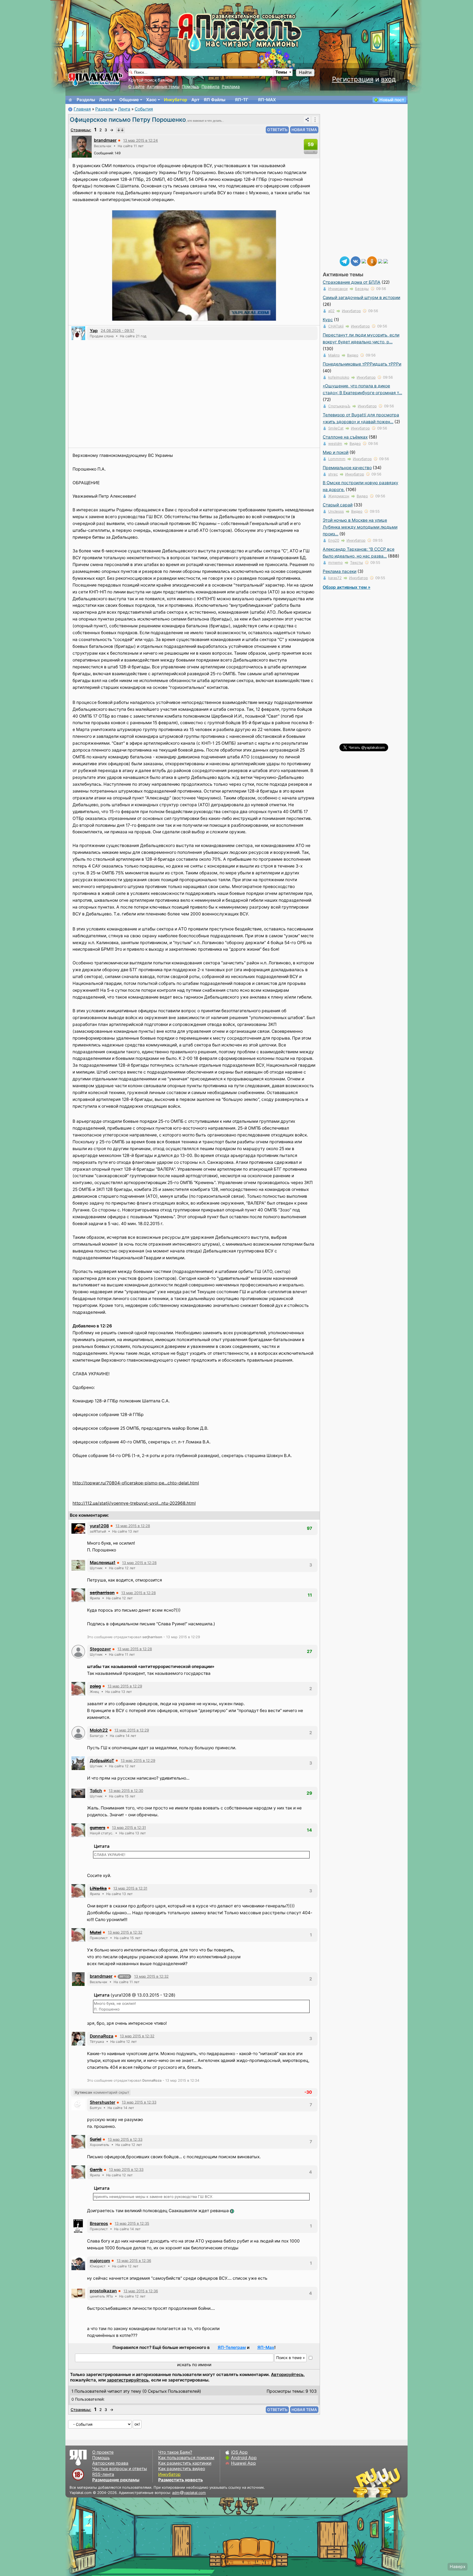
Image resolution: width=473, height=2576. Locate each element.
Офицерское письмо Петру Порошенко (128, 120)
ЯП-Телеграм (232, 2347)
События (144, 109)
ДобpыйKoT (102, 1761)
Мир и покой (336, 452)
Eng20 (334, 540)
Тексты (357, 562)
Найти (305, 72)
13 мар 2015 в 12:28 (133, 1526)
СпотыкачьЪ (339, 406)
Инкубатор (176, 100)
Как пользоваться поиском (186, 2458)
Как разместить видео (182, 2469)
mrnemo (335, 562)
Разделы (86, 100)
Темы (281, 72)
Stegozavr (100, 1649)
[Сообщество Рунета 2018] (361, 2482)
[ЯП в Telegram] (345, 261)
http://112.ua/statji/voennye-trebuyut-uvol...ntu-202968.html (134, 1503)
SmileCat (336, 428)
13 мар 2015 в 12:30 (126, 1791)
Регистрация (353, 79)
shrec (333, 474)
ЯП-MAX (267, 100)
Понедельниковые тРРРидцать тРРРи (362, 364)
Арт (195, 100)
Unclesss (336, 511)
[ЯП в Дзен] (364, 261)
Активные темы (163, 87)
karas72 (335, 578)
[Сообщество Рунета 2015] (377, 2482)
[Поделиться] (307, 120)
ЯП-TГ (242, 100)
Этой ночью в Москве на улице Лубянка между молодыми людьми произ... (360, 527)
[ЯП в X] (380, 261)
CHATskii (336, 326)
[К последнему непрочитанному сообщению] (120, 130)
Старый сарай (338, 505)
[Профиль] (82, 146)
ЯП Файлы (214, 100)
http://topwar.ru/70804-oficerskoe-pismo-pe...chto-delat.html (136, 1483)
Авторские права (110, 2463)
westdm (335, 443)
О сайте (136, 87)
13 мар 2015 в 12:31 (129, 1827)
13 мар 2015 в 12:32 (125, 1932)
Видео (353, 355)
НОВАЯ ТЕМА (304, 130)
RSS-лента (103, 2474)
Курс (328, 320)
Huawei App (243, 2463)
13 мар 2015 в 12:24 (141, 140)
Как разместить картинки (185, 2463)
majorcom (100, 2261)
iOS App (239, 2452)
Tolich (96, 1791)
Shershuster (103, 2102)
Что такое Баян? (175, 2452)
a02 (331, 311)
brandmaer (105, 140)
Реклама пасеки (340, 571)
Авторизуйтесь (287, 2375)
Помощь (191, 87)
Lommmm (337, 459)
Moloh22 (99, 1730)
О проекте (103, 2452)
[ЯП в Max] (386, 261)
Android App (244, 2458)
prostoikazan (103, 2291)
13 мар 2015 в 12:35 (132, 2223)
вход (388, 79)
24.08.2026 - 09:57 (118, 330)
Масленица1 (103, 1563)
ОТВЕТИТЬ (277, 130)
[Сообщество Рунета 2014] (394, 2482)
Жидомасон (339, 496)
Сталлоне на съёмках (345, 437)
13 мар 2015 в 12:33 (139, 2102)
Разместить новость (181, 2480)
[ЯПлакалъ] (96, 79)
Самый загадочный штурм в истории (361, 298)
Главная (82, 109)
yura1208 (99, 1526)
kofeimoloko (339, 377)
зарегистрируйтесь (128, 2380)
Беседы (362, 289)
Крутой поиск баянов (150, 80)
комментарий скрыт (102, 2092)
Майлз (334, 355)
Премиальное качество (347, 468)
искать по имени (194, 2365)
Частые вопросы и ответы (120, 2469)
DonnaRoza (102, 2036)
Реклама (231, 87)
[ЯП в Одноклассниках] (372, 261)
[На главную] (70, 100)
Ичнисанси (338, 289)
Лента (106, 100)
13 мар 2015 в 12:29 (125, 1686)
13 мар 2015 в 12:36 (134, 2261)
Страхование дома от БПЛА (352, 282)
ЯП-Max (266, 2347)
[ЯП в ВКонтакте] (356, 261)
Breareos (99, 2223)
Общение (129, 100)
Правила (210, 87)
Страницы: (81, 130)
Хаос (151, 100)
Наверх (458, 2567)
